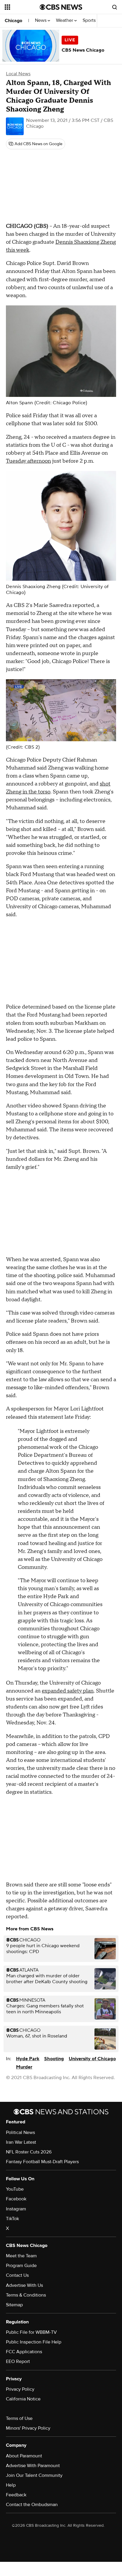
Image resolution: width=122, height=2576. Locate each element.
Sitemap (14, 2305)
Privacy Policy (20, 2389)
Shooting (54, 2059)
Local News (18, 74)
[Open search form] (115, 7)
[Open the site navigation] (22, 7)
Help (11, 2485)
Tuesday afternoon (28, 461)
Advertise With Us (24, 2285)
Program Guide (21, 2266)
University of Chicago (92, 2059)
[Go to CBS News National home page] (61, 7)
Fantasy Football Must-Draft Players (42, 2162)
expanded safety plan (68, 1691)
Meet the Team (21, 2256)
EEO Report (18, 2361)
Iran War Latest (21, 2142)
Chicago (13, 21)
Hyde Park (28, 2059)
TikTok (12, 2219)
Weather (65, 21)
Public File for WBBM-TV (31, 2332)
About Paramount (24, 2456)
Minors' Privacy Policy (28, 2428)
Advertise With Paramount (33, 2466)
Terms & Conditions (26, 2295)
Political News (20, 2133)
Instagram (16, 2209)
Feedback (16, 2495)
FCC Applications (24, 2352)
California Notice (23, 2399)
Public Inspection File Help (34, 2342)
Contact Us (17, 2275)
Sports (90, 21)
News (41, 21)
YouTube (15, 2189)
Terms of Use (19, 2418)
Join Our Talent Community (34, 2475)
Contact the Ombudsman (32, 2505)
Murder (24, 2067)
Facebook (16, 2199)
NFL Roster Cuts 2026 (29, 2152)
